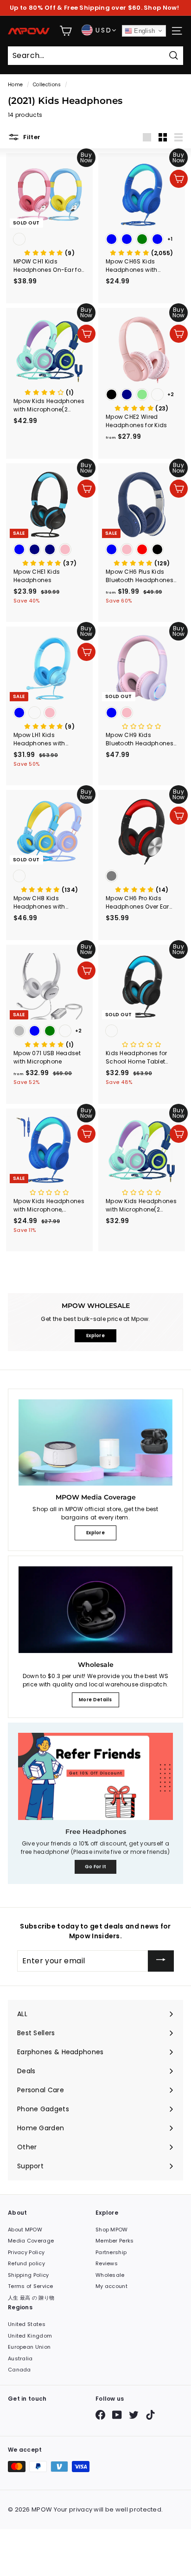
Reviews (107, 2263)
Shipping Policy (29, 2275)
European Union (29, 2347)
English (143, 31)
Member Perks (115, 2241)
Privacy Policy (26, 2252)
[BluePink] (49, 240)
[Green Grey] (142, 877)
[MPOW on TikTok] (150, 2415)
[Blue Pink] (142, 714)
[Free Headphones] (95, 1776)
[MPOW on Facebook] (100, 2415)
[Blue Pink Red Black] (142, 550)
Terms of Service (31, 2286)
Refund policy (26, 2263)
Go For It (96, 1867)
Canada (19, 2370)
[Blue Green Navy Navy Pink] (49, 550)
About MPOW (25, 2230)
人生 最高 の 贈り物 (31, 2298)
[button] (49, 253)
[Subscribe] (161, 1961)
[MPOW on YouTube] (117, 2415)
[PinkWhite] (142, 1032)
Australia (20, 2358)
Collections (47, 85)
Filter (31, 137)
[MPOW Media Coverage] (95, 1443)
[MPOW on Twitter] (134, 2415)
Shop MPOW (112, 2230)
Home (15, 85)
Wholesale (110, 2275)
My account (111, 2286)
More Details (95, 1700)
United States (27, 2324)
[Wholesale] (95, 1610)
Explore (95, 1533)
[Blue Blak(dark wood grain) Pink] (49, 714)
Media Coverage (31, 2241)
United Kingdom (30, 2336)
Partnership (111, 2252)
